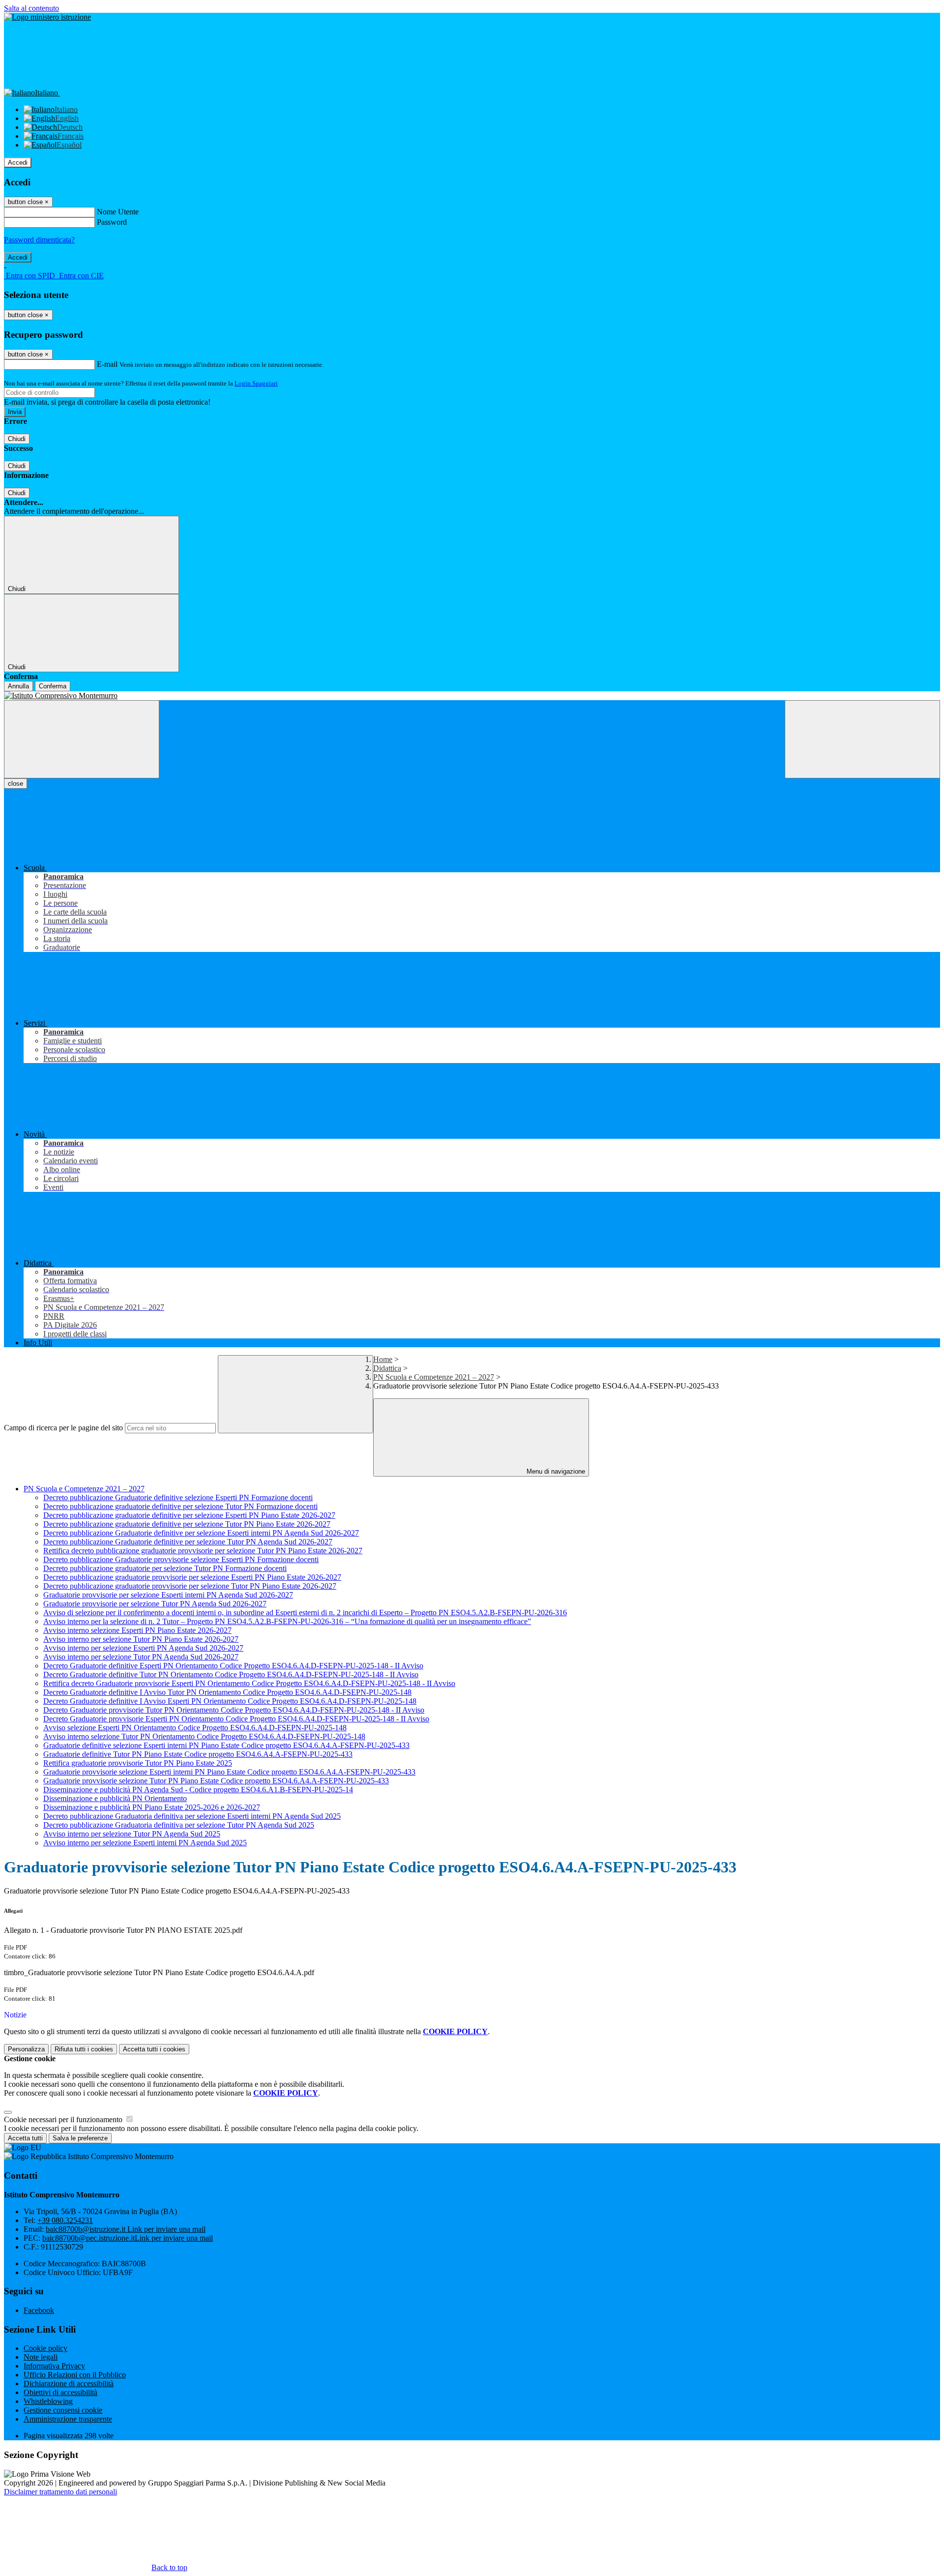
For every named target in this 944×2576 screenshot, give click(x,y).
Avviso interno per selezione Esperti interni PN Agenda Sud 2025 (145, 1843)
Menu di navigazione (555, 1471)
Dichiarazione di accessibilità (69, 2384)
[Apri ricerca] (862, 739)
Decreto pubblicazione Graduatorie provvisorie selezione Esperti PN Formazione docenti (181, 1559)
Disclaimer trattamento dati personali (60, 2492)
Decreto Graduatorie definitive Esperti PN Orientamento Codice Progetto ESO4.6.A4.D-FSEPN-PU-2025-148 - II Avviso (233, 1666)
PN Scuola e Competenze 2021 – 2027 (434, 1377)
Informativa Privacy (54, 2366)
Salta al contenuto (31, 8)
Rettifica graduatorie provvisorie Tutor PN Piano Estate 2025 (138, 1763)
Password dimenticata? (39, 240)
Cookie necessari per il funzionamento (64, 2119)
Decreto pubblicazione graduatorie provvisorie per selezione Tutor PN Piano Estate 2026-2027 (190, 1586)
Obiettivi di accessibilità (60, 2392)
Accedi (18, 163)
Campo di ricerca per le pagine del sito (63, 1428)
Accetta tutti (154, 2049)
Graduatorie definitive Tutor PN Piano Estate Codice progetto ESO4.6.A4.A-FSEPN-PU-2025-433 (198, 1754)
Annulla (18, 686)
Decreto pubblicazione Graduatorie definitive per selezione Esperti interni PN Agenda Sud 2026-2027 (201, 1533)
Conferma (53, 686)
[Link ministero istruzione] (47, 17)
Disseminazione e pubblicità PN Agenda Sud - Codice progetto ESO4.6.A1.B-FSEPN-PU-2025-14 (198, 1790)
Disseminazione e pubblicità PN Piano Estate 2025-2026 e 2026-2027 (152, 1807)
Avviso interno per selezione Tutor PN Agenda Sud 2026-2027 (141, 1657)
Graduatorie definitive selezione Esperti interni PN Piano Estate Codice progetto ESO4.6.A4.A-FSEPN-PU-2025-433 (226, 1745)
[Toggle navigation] (82, 739)
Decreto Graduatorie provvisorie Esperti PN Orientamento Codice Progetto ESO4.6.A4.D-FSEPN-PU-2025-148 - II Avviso (236, 1719)
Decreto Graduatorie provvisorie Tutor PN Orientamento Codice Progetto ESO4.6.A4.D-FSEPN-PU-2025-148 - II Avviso (234, 1710)
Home (383, 1359)
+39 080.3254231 (65, 2220)
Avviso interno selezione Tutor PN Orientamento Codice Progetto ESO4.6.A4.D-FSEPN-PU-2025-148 (204, 1736)
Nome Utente (118, 212)
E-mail (107, 364)
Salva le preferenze (80, 2138)
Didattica (387, 1368)
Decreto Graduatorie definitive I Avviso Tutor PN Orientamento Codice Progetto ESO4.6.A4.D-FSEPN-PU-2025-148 (227, 1692)
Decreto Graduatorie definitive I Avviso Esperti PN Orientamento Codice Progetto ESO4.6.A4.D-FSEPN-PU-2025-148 (230, 1701)
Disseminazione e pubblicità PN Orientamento (115, 1798)
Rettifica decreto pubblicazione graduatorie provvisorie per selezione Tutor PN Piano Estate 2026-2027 (203, 1551)
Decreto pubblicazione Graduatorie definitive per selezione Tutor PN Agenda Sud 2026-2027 (188, 1542)
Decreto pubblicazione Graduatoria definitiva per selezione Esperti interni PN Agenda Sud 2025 (192, 1816)
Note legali (41, 2357)
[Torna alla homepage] (472, 696)
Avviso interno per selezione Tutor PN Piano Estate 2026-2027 (141, 1639)
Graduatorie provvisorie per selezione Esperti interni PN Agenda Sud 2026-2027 (168, 1595)
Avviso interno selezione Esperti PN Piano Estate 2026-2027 (137, 1630)
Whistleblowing (48, 2401)
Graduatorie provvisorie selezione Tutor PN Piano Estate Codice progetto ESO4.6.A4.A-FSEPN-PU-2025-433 (216, 1781)
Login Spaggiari (256, 383)
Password (112, 222)
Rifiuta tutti (84, 2049)
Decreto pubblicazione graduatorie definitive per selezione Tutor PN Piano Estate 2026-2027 (187, 1524)
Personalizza (26, 2049)
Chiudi (17, 439)
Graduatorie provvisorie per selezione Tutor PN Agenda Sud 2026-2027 (155, 1604)
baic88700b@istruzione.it (126, 2229)
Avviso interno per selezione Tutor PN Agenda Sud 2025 (132, 1834)
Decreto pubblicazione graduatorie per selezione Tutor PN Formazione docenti (165, 1568)
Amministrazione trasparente (68, 2419)
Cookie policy (45, 2348)
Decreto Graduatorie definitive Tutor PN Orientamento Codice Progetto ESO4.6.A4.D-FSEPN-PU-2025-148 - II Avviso (231, 1674)
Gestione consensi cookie (63, 2410)
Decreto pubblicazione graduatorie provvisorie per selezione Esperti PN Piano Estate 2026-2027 (192, 1577)
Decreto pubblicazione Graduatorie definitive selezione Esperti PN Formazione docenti (178, 1497)
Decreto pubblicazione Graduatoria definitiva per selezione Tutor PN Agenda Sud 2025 (179, 1825)
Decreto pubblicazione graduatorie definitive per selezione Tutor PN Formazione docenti (180, 1506)
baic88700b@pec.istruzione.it (128, 2238)
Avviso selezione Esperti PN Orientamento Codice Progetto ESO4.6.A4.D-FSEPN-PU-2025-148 (195, 1728)
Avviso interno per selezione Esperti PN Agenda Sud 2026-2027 (143, 1648)
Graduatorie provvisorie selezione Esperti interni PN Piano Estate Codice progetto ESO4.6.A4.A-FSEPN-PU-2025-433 (229, 1772)
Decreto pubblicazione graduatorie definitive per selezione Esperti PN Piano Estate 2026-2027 (189, 1515)
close (15, 784)
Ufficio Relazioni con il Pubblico (75, 2375)
